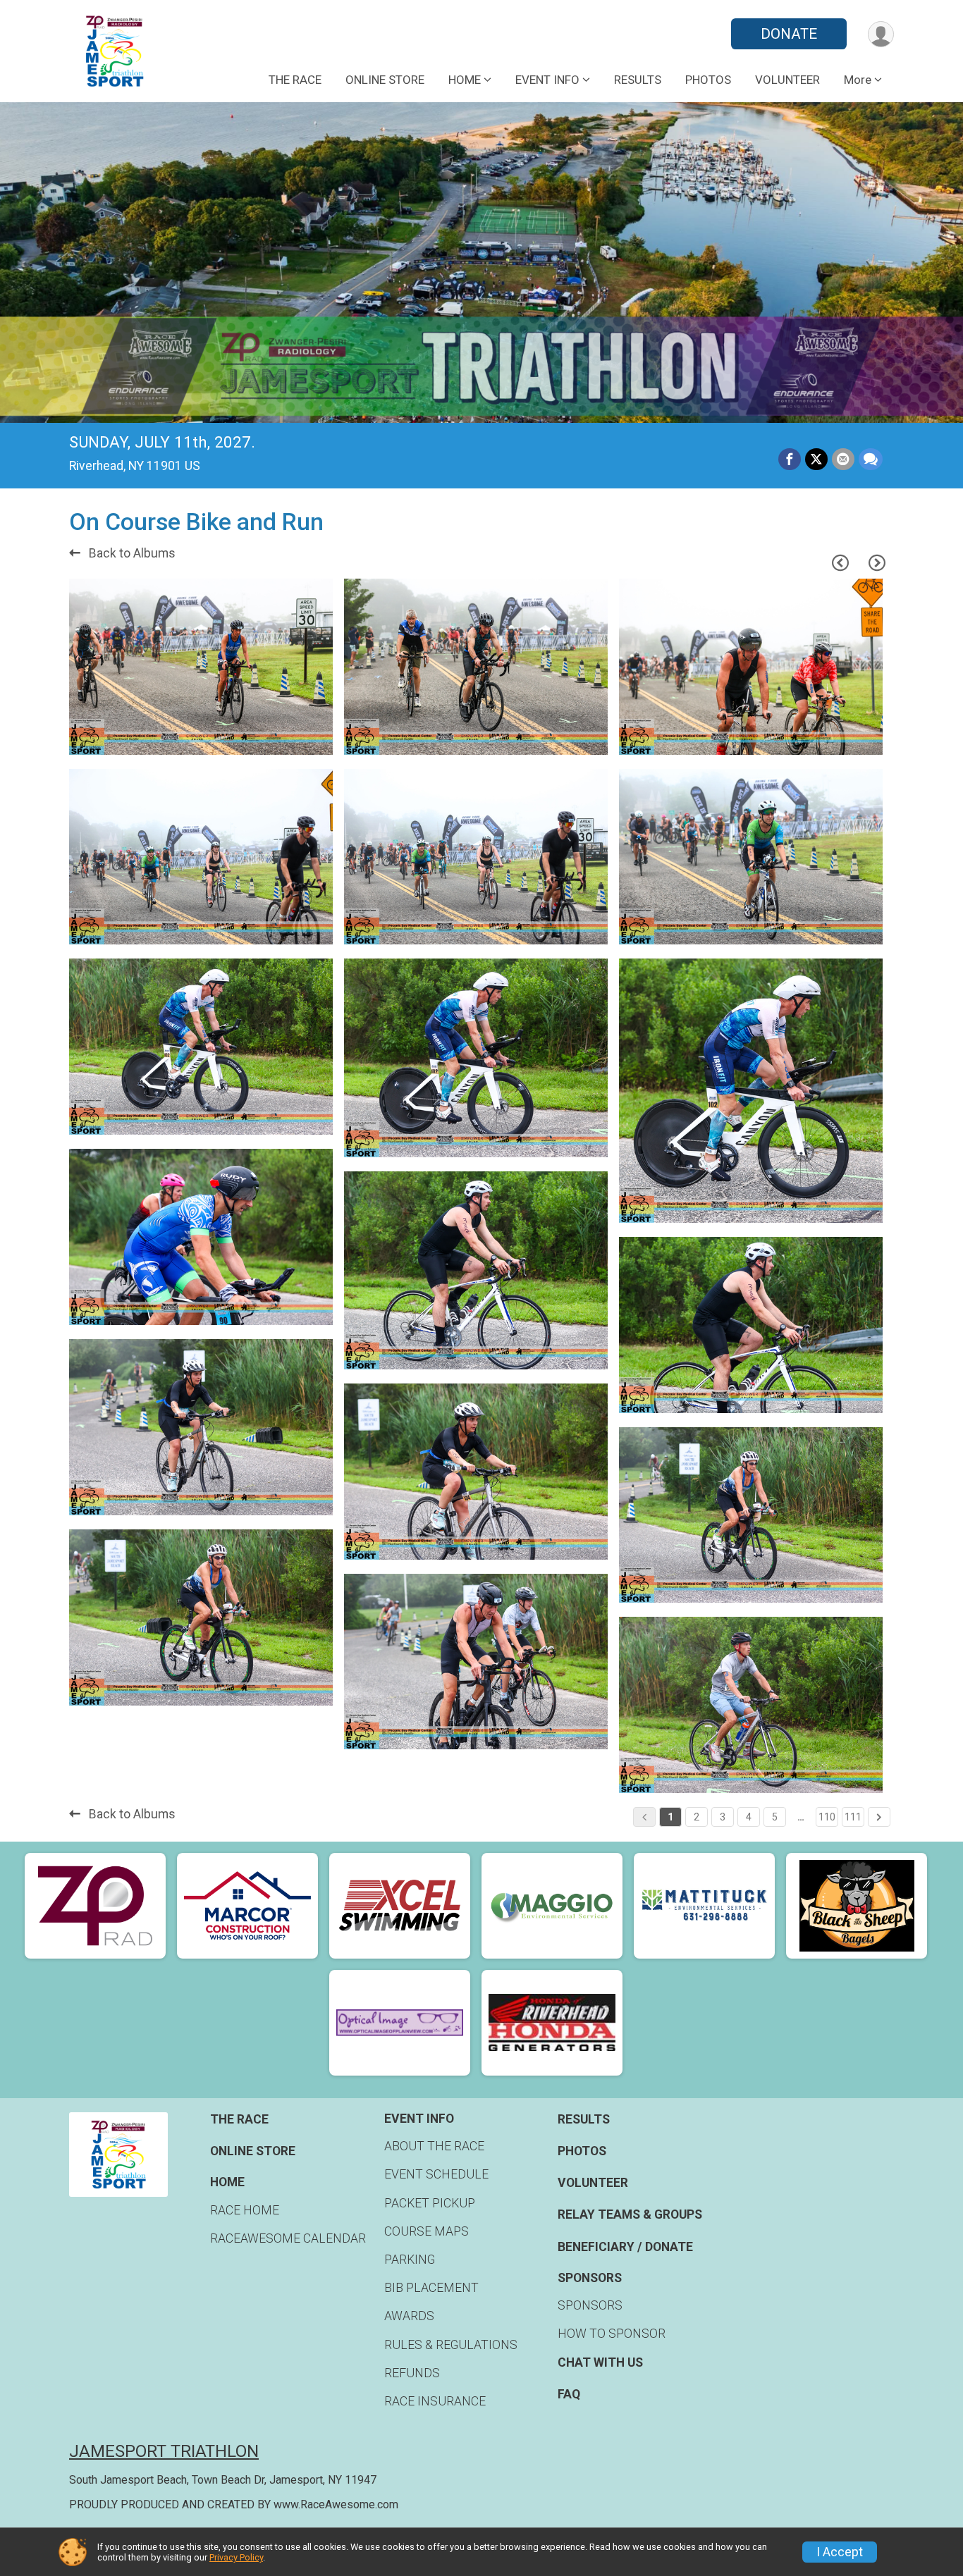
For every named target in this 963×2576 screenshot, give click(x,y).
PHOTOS (708, 80)
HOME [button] (465, 80)
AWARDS (409, 2316)
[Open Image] (201, 667)
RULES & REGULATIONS (451, 2345)
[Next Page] (877, 563)
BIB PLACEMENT (431, 2288)
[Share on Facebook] (790, 460)
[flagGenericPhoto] (282, 737)
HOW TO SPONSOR (612, 2334)
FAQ (569, 2394)
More (858, 80)
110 (827, 1817)
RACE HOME (245, 2210)
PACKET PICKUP (430, 2203)
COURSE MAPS (427, 2231)
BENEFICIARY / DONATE (625, 2247)
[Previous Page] (840, 563)
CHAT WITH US (600, 2362)
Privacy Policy (236, 2557)
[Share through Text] (871, 460)
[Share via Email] (843, 460)
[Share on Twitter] (816, 460)
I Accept (840, 2552)
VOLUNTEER (787, 80)
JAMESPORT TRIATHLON (164, 2451)
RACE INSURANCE (435, 2401)
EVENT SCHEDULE (436, 2174)
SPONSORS (590, 2305)
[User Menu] (881, 34)
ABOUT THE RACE (434, 2146)
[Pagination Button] (879, 1817)
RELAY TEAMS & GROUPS (630, 2214)
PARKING (410, 2260)
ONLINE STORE (385, 80)
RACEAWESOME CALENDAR (288, 2238)
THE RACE (295, 80)
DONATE (789, 34)
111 (853, 1817)
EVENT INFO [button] (547, 80)
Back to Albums (131, 553)
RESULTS (638, 80)
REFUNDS (412, 2373)
